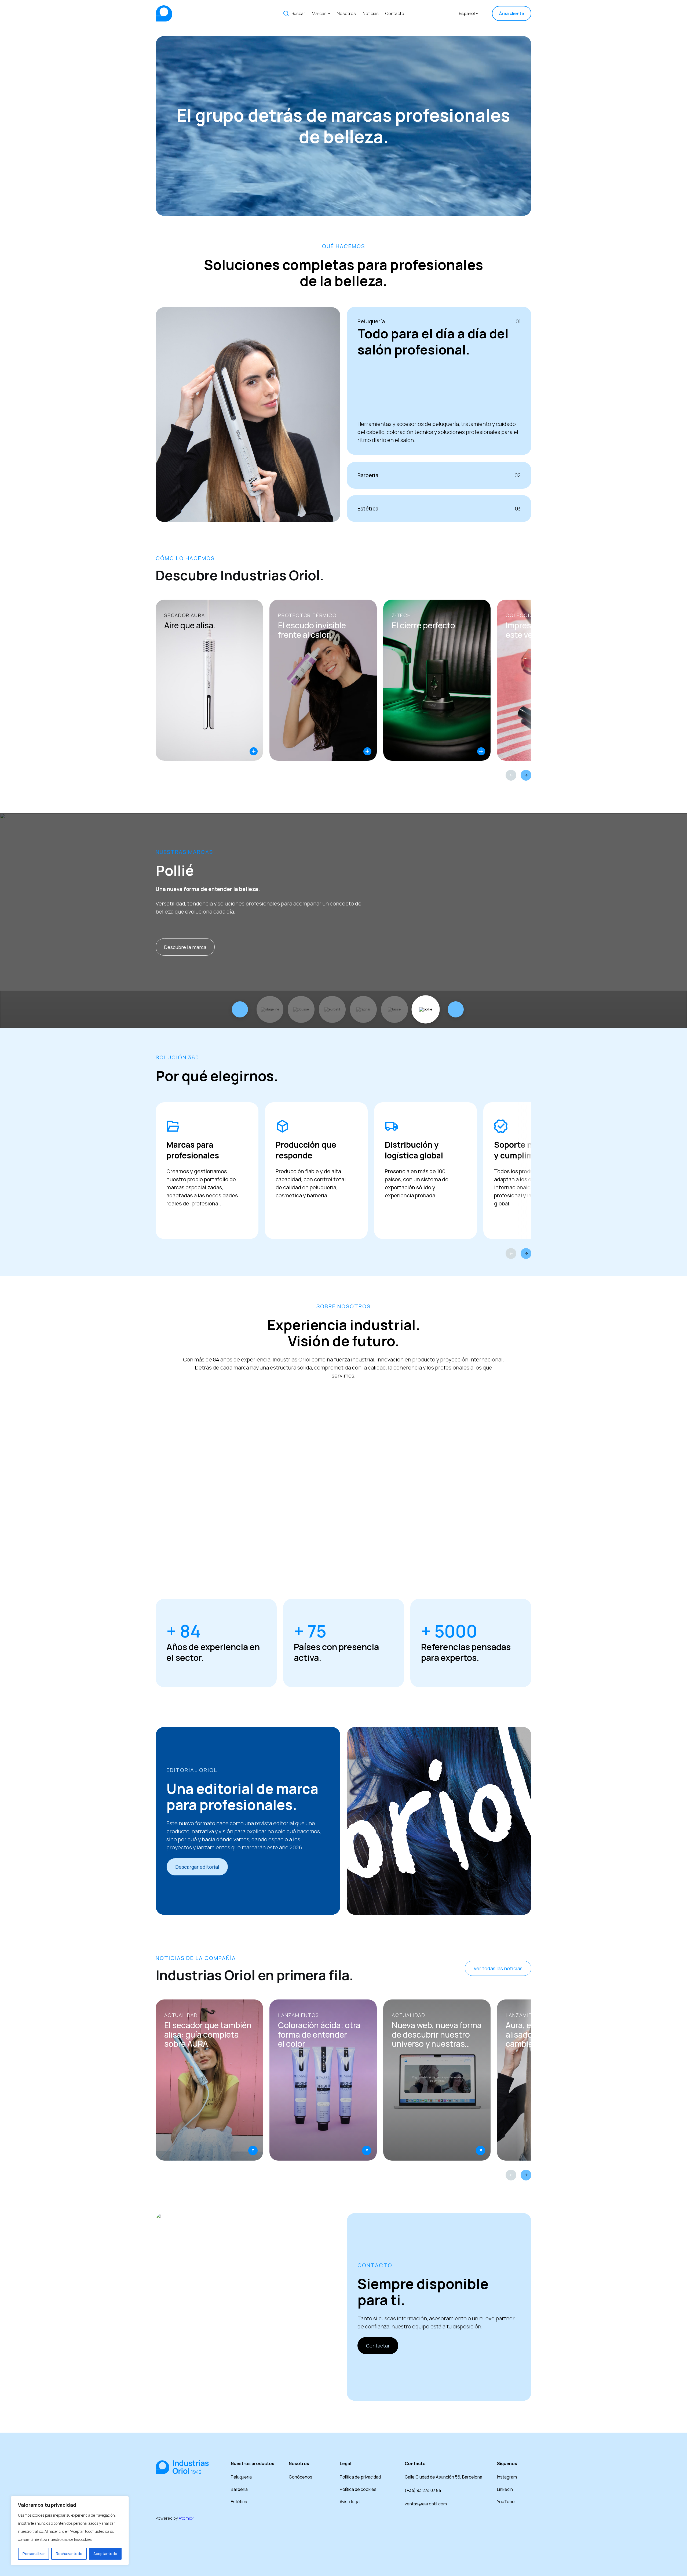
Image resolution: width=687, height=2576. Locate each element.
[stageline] (270, 1009)
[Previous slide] (511, 775)
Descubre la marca (185, 947)
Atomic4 (187, 2518)
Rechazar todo (69, 2554)
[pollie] (426, 1009)
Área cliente (512, 13)
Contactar (378, 2346)
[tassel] (394, 1009)
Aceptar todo (105, 2554)
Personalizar (34, 2554)
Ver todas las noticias (498, 1968)
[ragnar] (363, 1009)
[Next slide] (526, 775)
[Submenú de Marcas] (329, 13)
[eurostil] (332, 1009)
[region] (70, 2531)
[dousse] (301, 1009)
